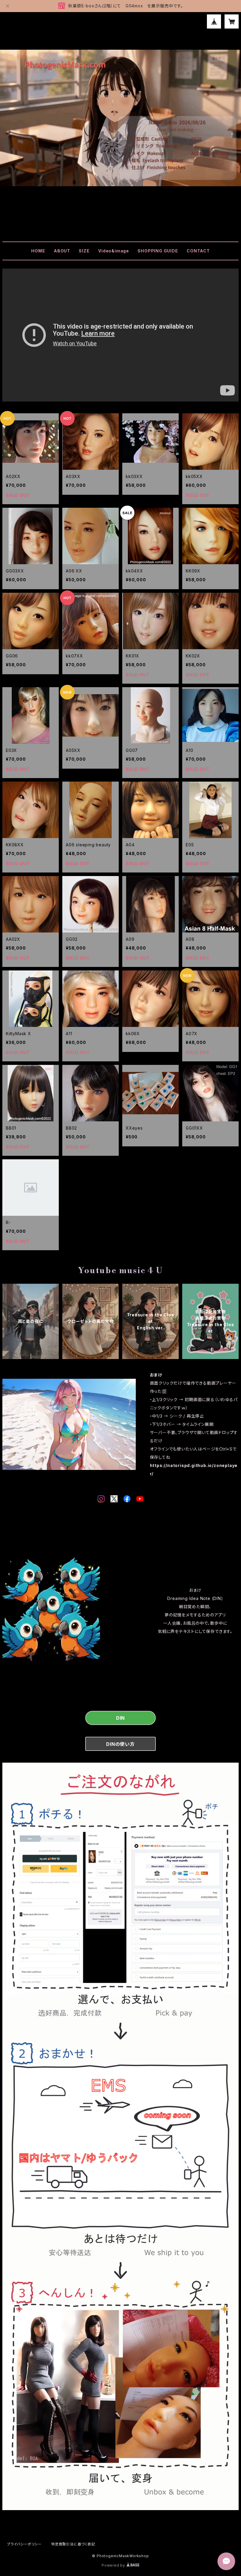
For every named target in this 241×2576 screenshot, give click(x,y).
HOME (38, 251)
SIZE (84, 251)
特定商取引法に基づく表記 (73, 2544)
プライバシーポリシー (24, 2544)
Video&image (114, 251)
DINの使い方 (120, 1744)
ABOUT (62, 251)
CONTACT (198, 251)
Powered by (114, 2565)
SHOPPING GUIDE (158, 251)
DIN (120, 1718)
